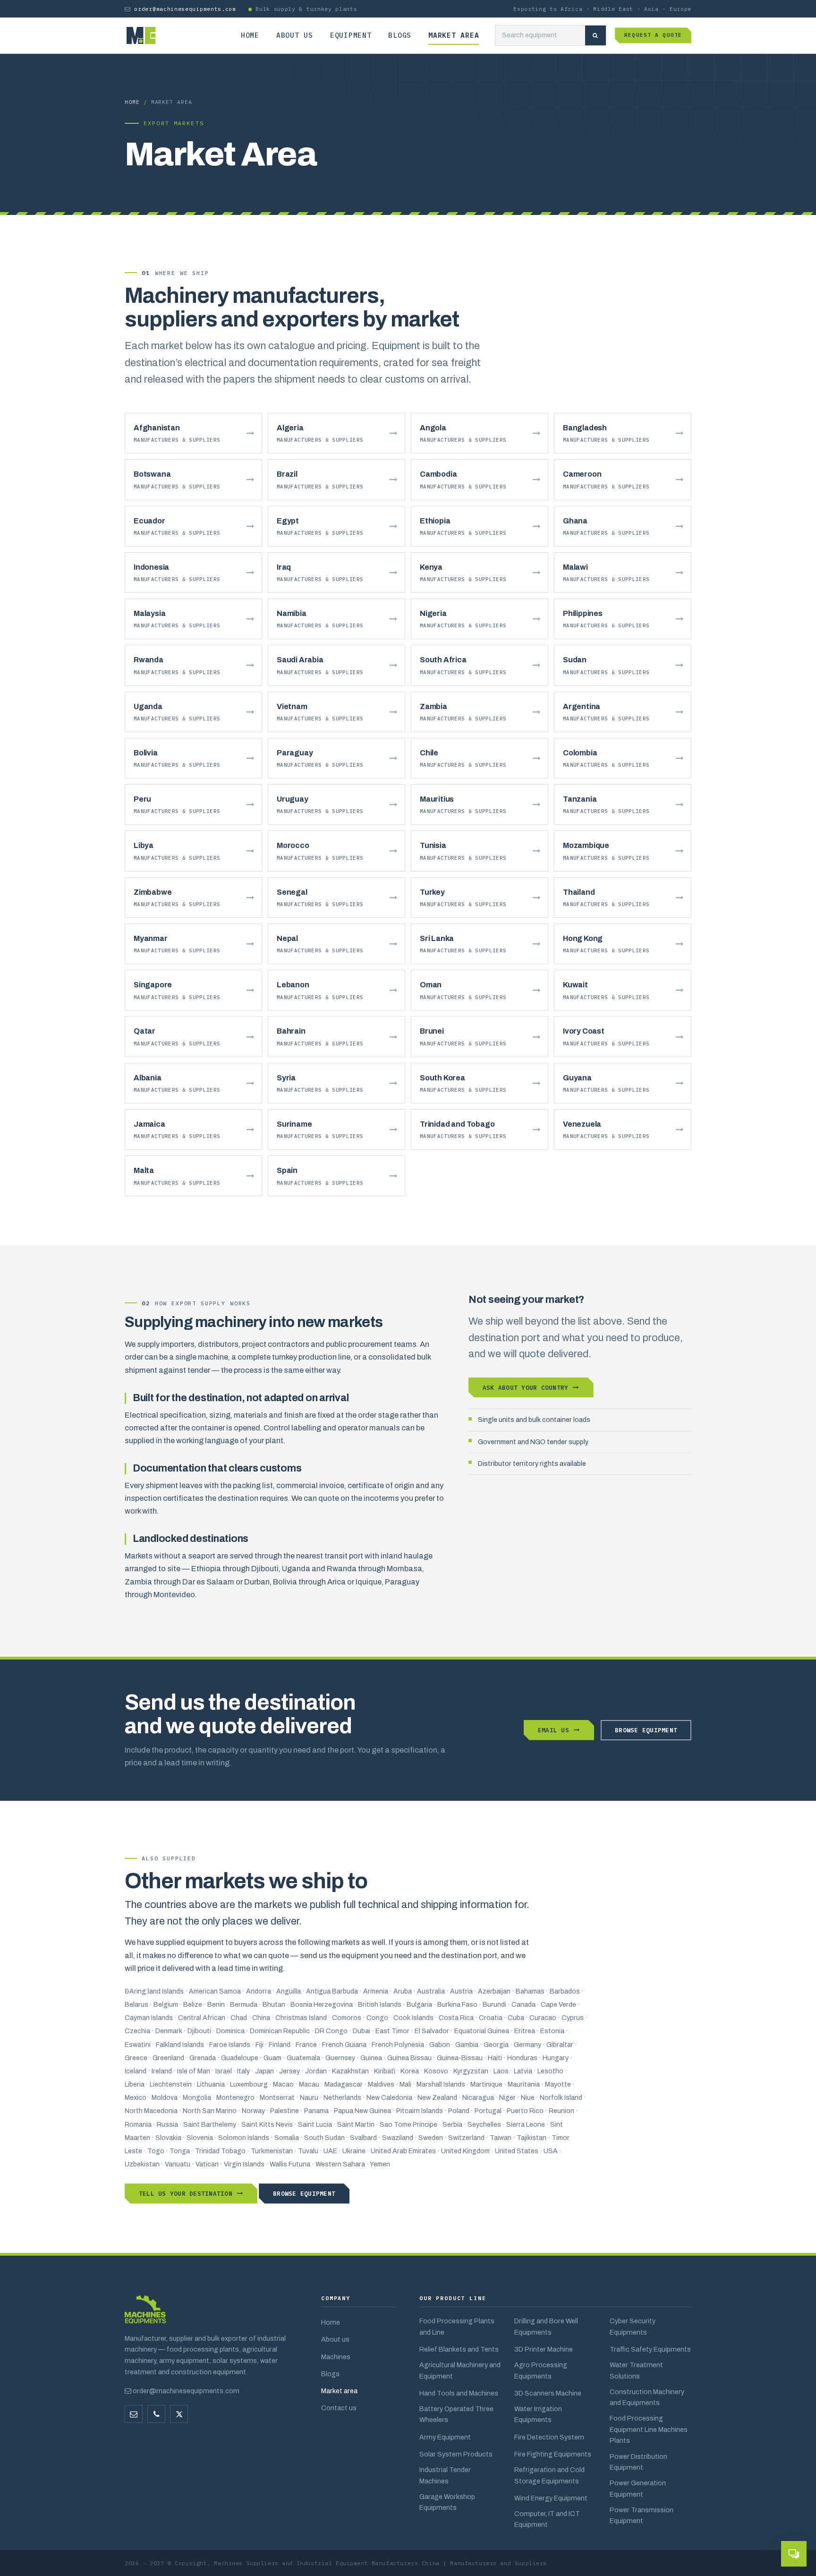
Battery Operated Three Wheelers (456, 2414)
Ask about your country (525, 1387)
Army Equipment (445, 2437)
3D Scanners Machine (548, 2393)
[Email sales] (134, 2414)
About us (295, 35)
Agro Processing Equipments (541, 2370)
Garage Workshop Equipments (447, 2502)
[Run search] (595, 36)
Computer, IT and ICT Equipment (547, 2519)
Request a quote (653, 35)
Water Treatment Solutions (636, 2370)
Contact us (339, 2408)
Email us (553, 1730)
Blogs (400, 35)
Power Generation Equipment (638, 2488)
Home (250, 35)
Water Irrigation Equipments (538, 2414)
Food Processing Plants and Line (457, 2326)
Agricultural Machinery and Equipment (460, 2370)
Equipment (351, 35)
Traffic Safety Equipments (650, 2349)
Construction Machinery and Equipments (647, 2397)
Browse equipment (646, 1730)
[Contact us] (156, 2414)
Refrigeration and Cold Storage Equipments (549, 2475)
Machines (336, 2357)
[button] (794, 2554)
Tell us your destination (186, 2193)
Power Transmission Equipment (642, 2515)
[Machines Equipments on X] (179, 2414)
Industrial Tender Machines (445, 2475)
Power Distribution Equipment (638, 2462)
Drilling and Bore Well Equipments (546, 2326)
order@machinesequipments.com (185, 9)
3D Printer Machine (544, 2349)
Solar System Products (456, 2454)
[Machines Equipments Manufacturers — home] (145, 2314)
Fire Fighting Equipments (553, 2454)
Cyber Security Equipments (633, 2326)
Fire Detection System (549, 2437)
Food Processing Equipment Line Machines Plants (649, 2429)
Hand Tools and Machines (459, 2393)
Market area (454, 35)
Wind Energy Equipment (551, 2498)
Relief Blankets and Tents (459, 2349)
